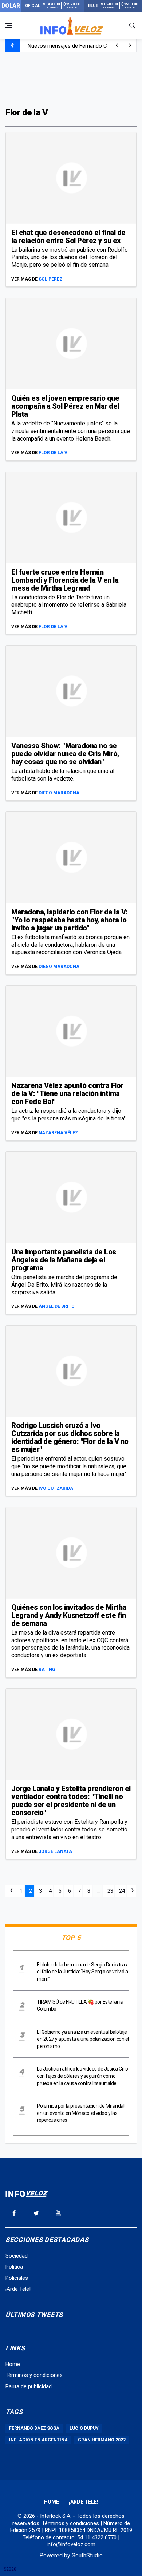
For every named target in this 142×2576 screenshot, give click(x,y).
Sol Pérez (50, 279)
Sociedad (17, 2256)
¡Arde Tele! (18, 2289)
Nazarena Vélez (58, 1133)
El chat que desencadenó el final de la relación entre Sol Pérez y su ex (68, 237)
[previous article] (130, 45)
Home (13, 2364)
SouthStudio (87, 2555)
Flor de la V (53, 453)
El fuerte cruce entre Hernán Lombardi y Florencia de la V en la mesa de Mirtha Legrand (65, 580)
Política (14, 2267)
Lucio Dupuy (84, 2428)
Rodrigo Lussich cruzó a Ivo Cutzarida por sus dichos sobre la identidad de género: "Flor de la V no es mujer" (70, 1437)
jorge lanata (55, 1851)
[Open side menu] (9, 25)
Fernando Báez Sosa (34, 2428)
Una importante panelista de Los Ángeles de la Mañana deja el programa (64, 1260)
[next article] (117, 45)
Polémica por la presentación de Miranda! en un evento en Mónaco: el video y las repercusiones (80, 2113)
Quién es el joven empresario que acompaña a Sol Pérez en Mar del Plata (65, 406)
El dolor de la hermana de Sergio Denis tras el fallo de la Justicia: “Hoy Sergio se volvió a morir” (82, 1972)
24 (122, 1891)
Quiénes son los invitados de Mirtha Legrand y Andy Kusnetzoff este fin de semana (69, 1615)
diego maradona (59, 793)
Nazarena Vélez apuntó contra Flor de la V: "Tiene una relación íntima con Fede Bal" (67, 1093)
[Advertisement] (71, 79)
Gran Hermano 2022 (102, 2440)
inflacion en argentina (38, 2440)
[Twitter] (36, 2213)
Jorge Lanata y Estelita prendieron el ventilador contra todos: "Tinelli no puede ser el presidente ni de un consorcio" (71, 1801)
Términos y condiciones (34, 2375)
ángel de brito (57, 1306)
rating (47, 1670)
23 (110, 1891)
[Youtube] (58, 2213)
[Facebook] (14, 2213)
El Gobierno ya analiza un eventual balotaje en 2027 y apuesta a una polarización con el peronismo (83, 2039)
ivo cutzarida (56, 1488)
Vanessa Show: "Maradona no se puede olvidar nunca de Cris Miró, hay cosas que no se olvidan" (65, 754)
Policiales (17, 2278)
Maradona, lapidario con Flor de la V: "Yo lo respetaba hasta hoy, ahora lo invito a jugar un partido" (70, 920)
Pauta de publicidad (29, 2386)
